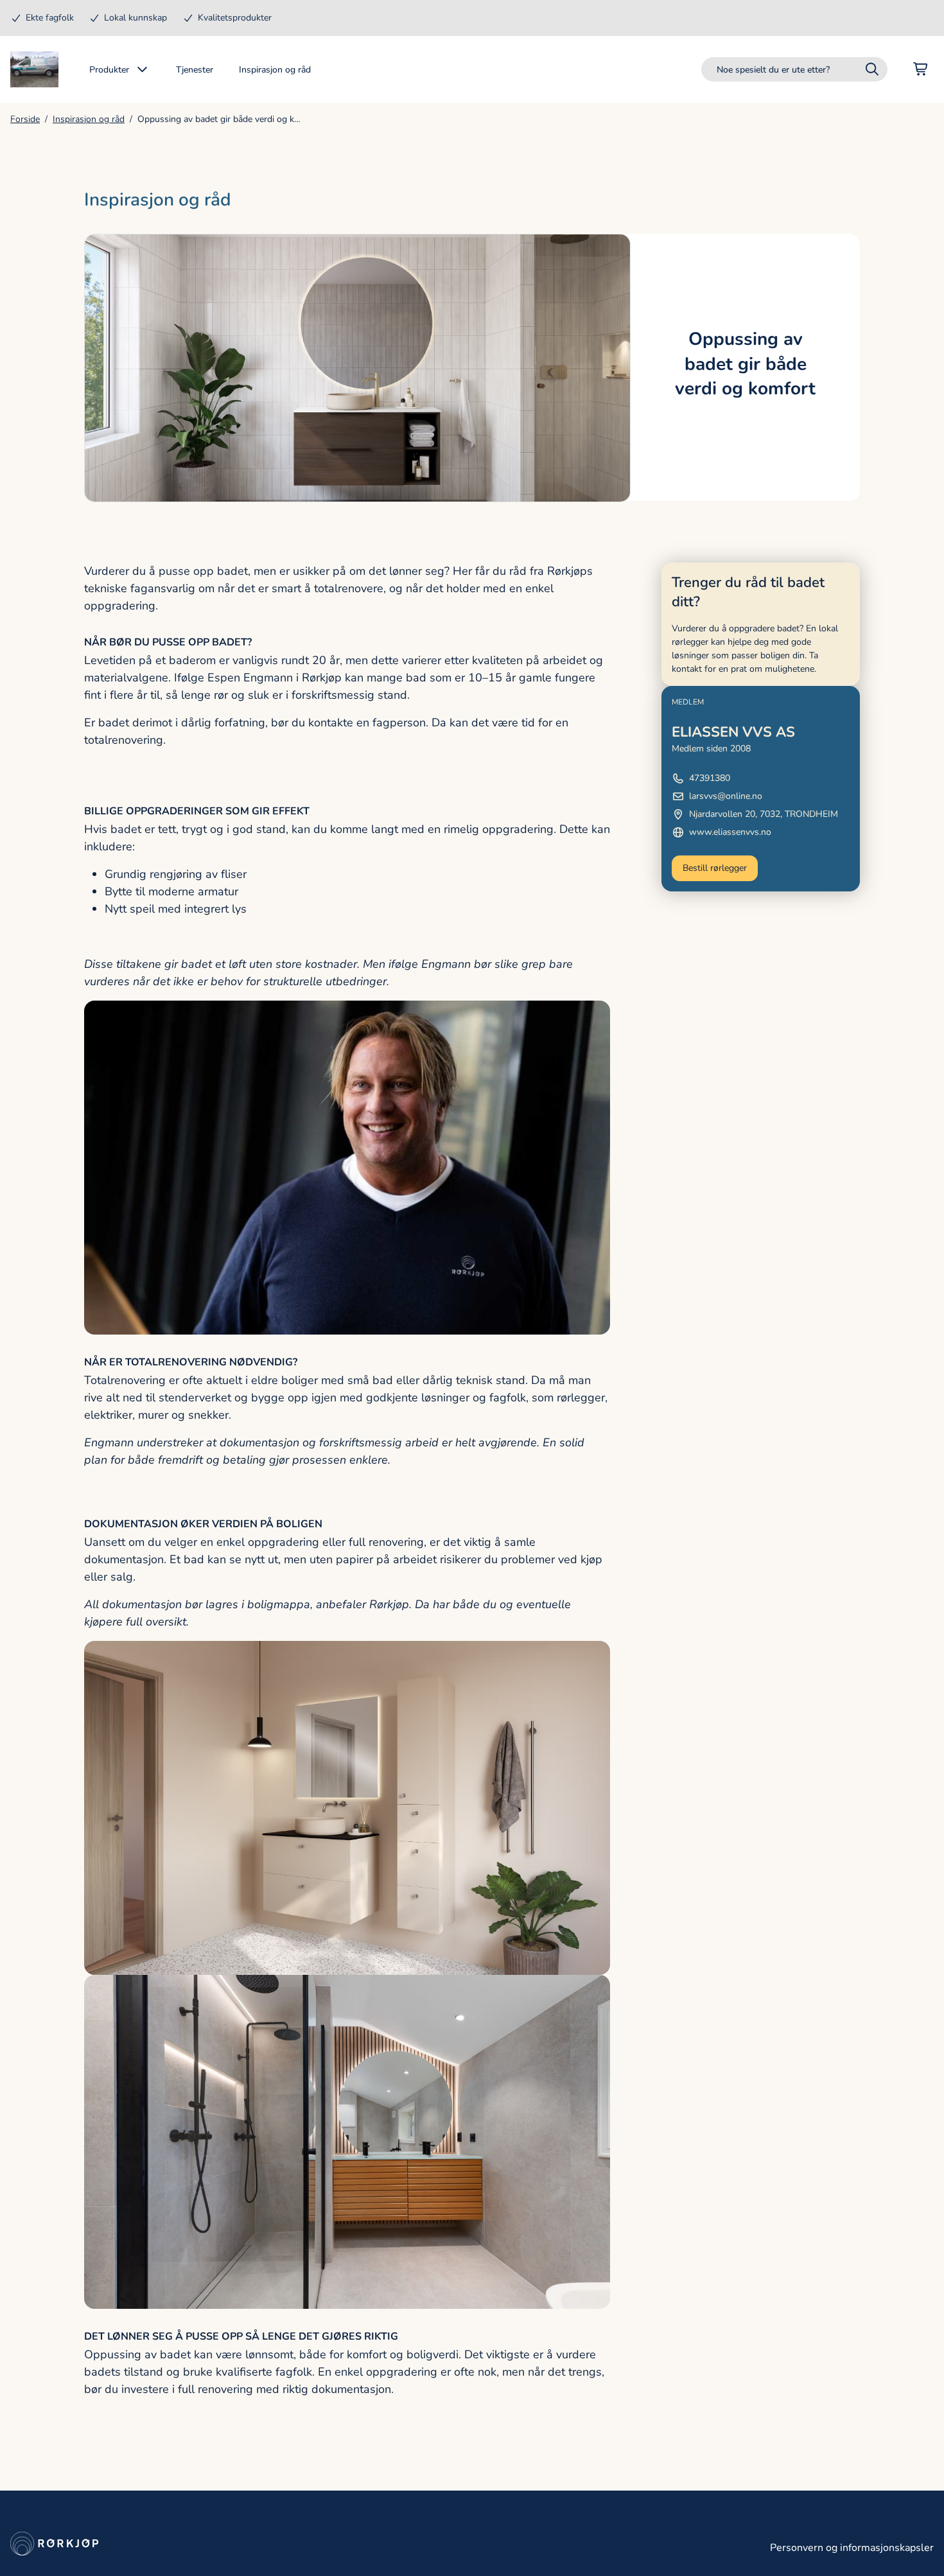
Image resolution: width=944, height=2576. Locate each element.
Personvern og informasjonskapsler (852, 2548)
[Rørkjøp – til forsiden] (34, 69)
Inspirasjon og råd (89, 119)
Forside (25, 119)
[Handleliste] (921, 69)
